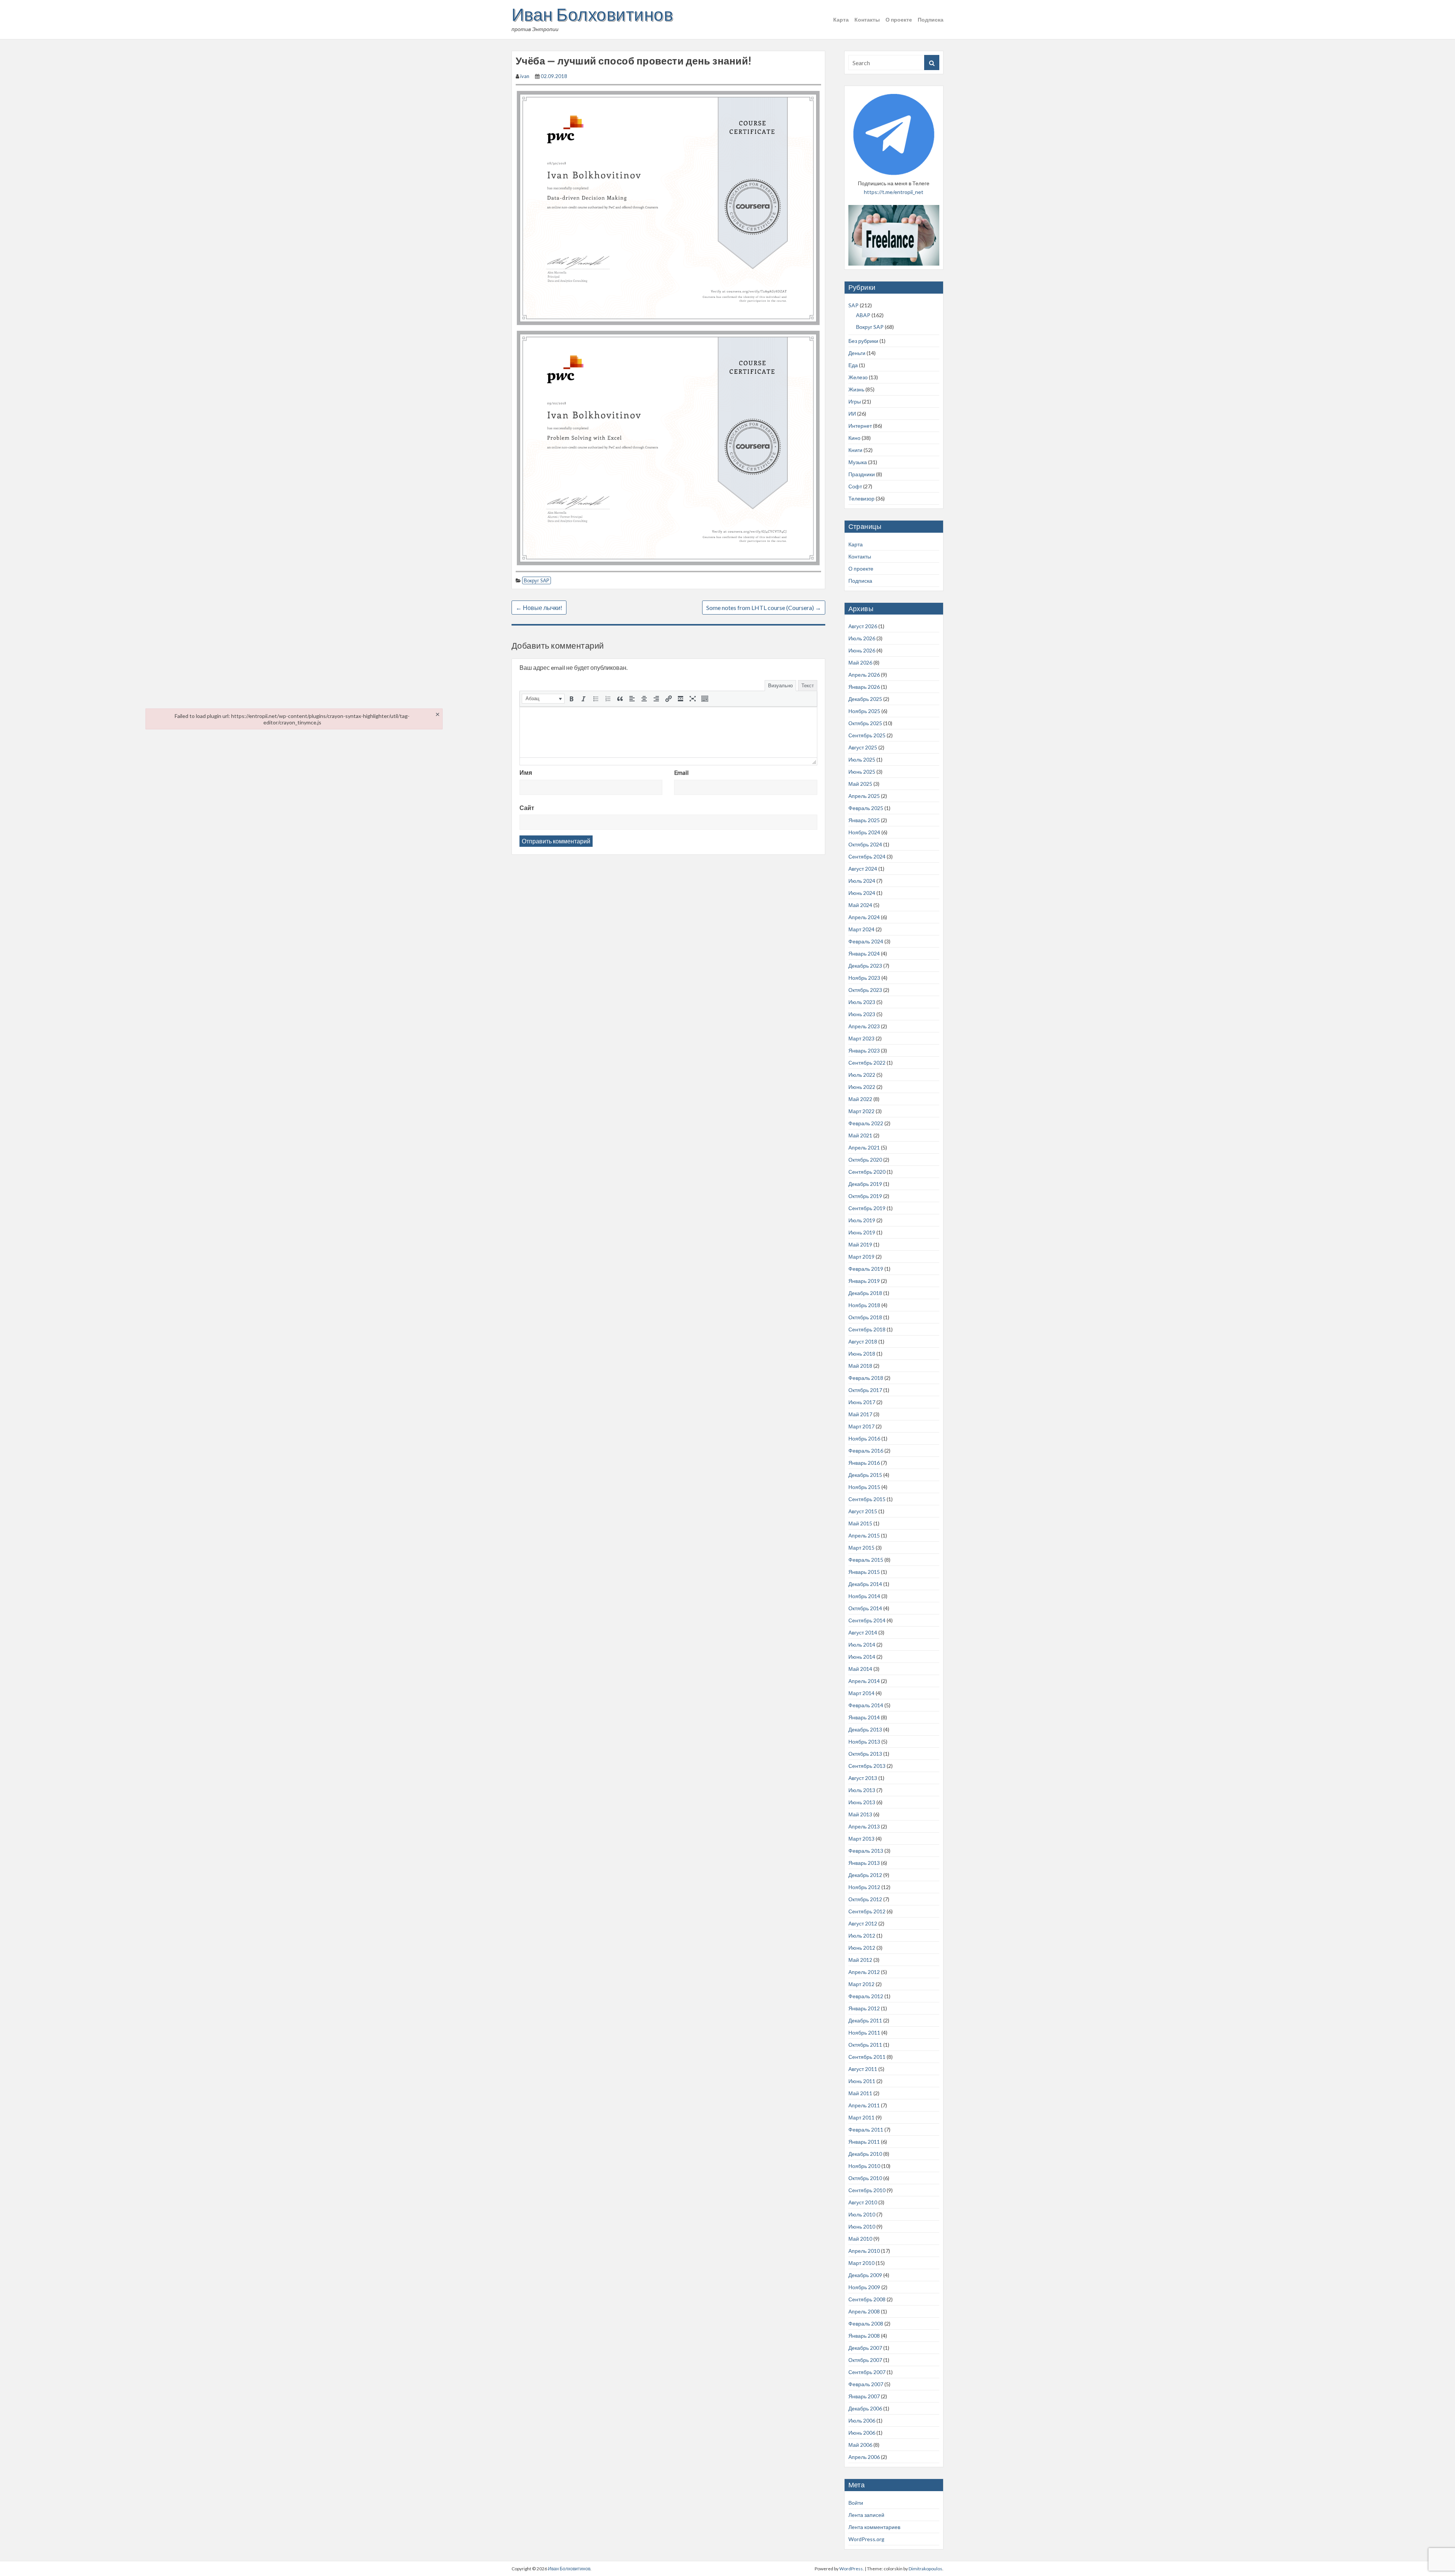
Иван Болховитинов (592, 14)
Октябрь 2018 (865, 1317)
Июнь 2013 (862, 1802)
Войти (856, 2503)
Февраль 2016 (866, 1451)
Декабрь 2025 (865, 699)
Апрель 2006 (864, 2457)
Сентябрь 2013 (867, 1766)
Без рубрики (863, 341)
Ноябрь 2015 (864, 1487)
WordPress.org (866, 2539)
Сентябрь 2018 (867, 1329)
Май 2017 (860, 1414)
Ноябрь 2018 (864, 1305)
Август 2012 (863, 1923)
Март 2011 (861, 2117)
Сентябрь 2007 (867, 2372)
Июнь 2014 (862, 1657)
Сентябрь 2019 (867, 1208)
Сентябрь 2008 (867, 2299)
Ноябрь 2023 (864, 978)
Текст (808, 685)
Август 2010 (863, 2202)
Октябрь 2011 (865, 2045)
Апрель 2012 (864, 1972)
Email (681, 772)
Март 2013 (861, 1839)
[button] (543, 699)
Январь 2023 (864, 1050)
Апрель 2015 (864, 1535)
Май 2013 (860, 1814)
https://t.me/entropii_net (894, 192)
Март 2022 (861, 1111)
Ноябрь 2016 (864, 1438)
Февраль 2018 (866, 1378)
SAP (853, 305)
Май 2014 (860, 1669)
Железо (858, 377)
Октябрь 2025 (865, 723)
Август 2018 (863, 1341)
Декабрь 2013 (865, 1729)
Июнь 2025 (862, 772)
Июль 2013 (862, 1790)
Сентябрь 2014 (867, 1620)
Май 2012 (860, 1960)
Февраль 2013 (866, 1851)
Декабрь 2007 (865, 2348)
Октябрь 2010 (865, 2178)
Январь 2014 (864, 1717)
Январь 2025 (864, 820)
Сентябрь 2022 (867, 1063)
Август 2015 (863, 1511)
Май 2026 (860, 662)
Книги (855, 450)
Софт (855, 486)
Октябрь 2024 (865, 844)
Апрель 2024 (864, 917)
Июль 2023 (862, 1002)
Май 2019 (860, 1244)
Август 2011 (863, 2069)
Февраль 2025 (866, 808)
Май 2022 (860, 1099)
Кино (854, 438)
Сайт (527, 808)
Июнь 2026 (862, 650)
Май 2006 (860, 2445)
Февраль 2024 (866, 941)
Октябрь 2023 (865, 990)
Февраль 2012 (866, 1996)
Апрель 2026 (864, 675)
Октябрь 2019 (865, 1196)
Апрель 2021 (864, 1147)
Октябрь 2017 (865, 1390)
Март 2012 (861, 1984)
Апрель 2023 (864, 1026)
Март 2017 (861, 1426)
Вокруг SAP (537, 580)
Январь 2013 (864, 1863)
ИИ (852, 414)
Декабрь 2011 (865, 2020)
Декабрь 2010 (865, 2154)
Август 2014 (863, 1632)
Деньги (857, 353)
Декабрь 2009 (865, 2275)
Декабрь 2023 (865, 966)
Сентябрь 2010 (867, 2190)
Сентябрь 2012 (867, 1911)
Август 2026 (863, 626)
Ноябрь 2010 (864, 2166)
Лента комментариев (874, 2527)
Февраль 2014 (866, 1705)
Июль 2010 (862, 2214)
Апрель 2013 (864, 1826)
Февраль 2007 (866, 2384)
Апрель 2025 (864, 796)
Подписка (931, 20)
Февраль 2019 (866, 1269)
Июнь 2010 (862, 2226)
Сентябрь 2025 (867, 735)
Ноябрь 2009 (864, 2287)
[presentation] (543, 699)
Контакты (867, 20)
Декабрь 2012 (865, 1875)
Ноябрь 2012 (864, 1887)
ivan (525, 76)
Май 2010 (860, 2239)
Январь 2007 (864, 2396)
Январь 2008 (864, 2336)
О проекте (899, 20)
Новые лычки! (539, 608)
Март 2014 (861, 1693)
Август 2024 (863, 869)
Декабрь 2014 (865, 1584)
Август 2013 (863, 1778)
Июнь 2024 (862, 893)
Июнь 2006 (862, 2433)
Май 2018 (860, 1366)
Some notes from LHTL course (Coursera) (764, 608)
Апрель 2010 (864, 2251)
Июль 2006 (862, 2420)
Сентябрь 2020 (867, 1172)
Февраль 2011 (866, 2129)
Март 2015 (861, 1548)
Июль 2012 (862, 1936)
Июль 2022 (862, 1075)
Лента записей (866, 2515)
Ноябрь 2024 (864, 832)
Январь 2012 (864, 2008)
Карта (841, 20)
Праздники (862, 474)
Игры (855, 401)
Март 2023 (861, 1038)
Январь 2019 (864, 1281)
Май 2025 (860, 784)
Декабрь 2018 (865, 1293)
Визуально (780, 685)
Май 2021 (860, 1135)
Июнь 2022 (862, 1087)
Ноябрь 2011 (864, 2032)
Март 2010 (861, 2263)
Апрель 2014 (864, 1681)
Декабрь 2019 (865, 1184)
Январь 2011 (864, 2142)
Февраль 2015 (866, 1560)
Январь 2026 (864, 687)
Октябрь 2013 (865, 1754)
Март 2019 (861, 1257)
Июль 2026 (862, 638)
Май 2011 (860, 2093)
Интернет (860, 426)
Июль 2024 (862, 881)
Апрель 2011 (864, 2105)
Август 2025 (863, 747)
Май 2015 (860, 1523)
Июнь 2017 (862, 1402)
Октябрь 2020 (865, 1160)
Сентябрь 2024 (867, 856)
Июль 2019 (862, 1220)
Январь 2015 (864, 1572)
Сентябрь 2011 (867, 2057)
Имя (526, 772)
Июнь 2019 (862, 1232)
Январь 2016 (864, 1463)
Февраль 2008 (866, 2323)
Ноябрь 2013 (864, 1742)
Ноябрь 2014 (864, 1596)
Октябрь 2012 (865, 1899)
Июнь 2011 (862, 2081)
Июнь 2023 (862, 1014)
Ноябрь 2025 (864, 711)
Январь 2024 (864, 953)
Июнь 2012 (862, 1948)
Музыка (858, 462)
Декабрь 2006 (865, 2408)
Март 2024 (861, 929)
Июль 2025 (862, 759)
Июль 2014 (862, 1645)
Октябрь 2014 (865, 1608)
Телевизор (861, 498)
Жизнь (856, 389)
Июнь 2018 (862, 1354)
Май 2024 (860, 905)
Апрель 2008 (864, 2311)
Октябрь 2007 (865, 2360)
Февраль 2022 (866, 1123)
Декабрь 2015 (865, 1475)
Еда (853, 365)
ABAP (863, 315)
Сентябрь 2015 (867, 1499)
